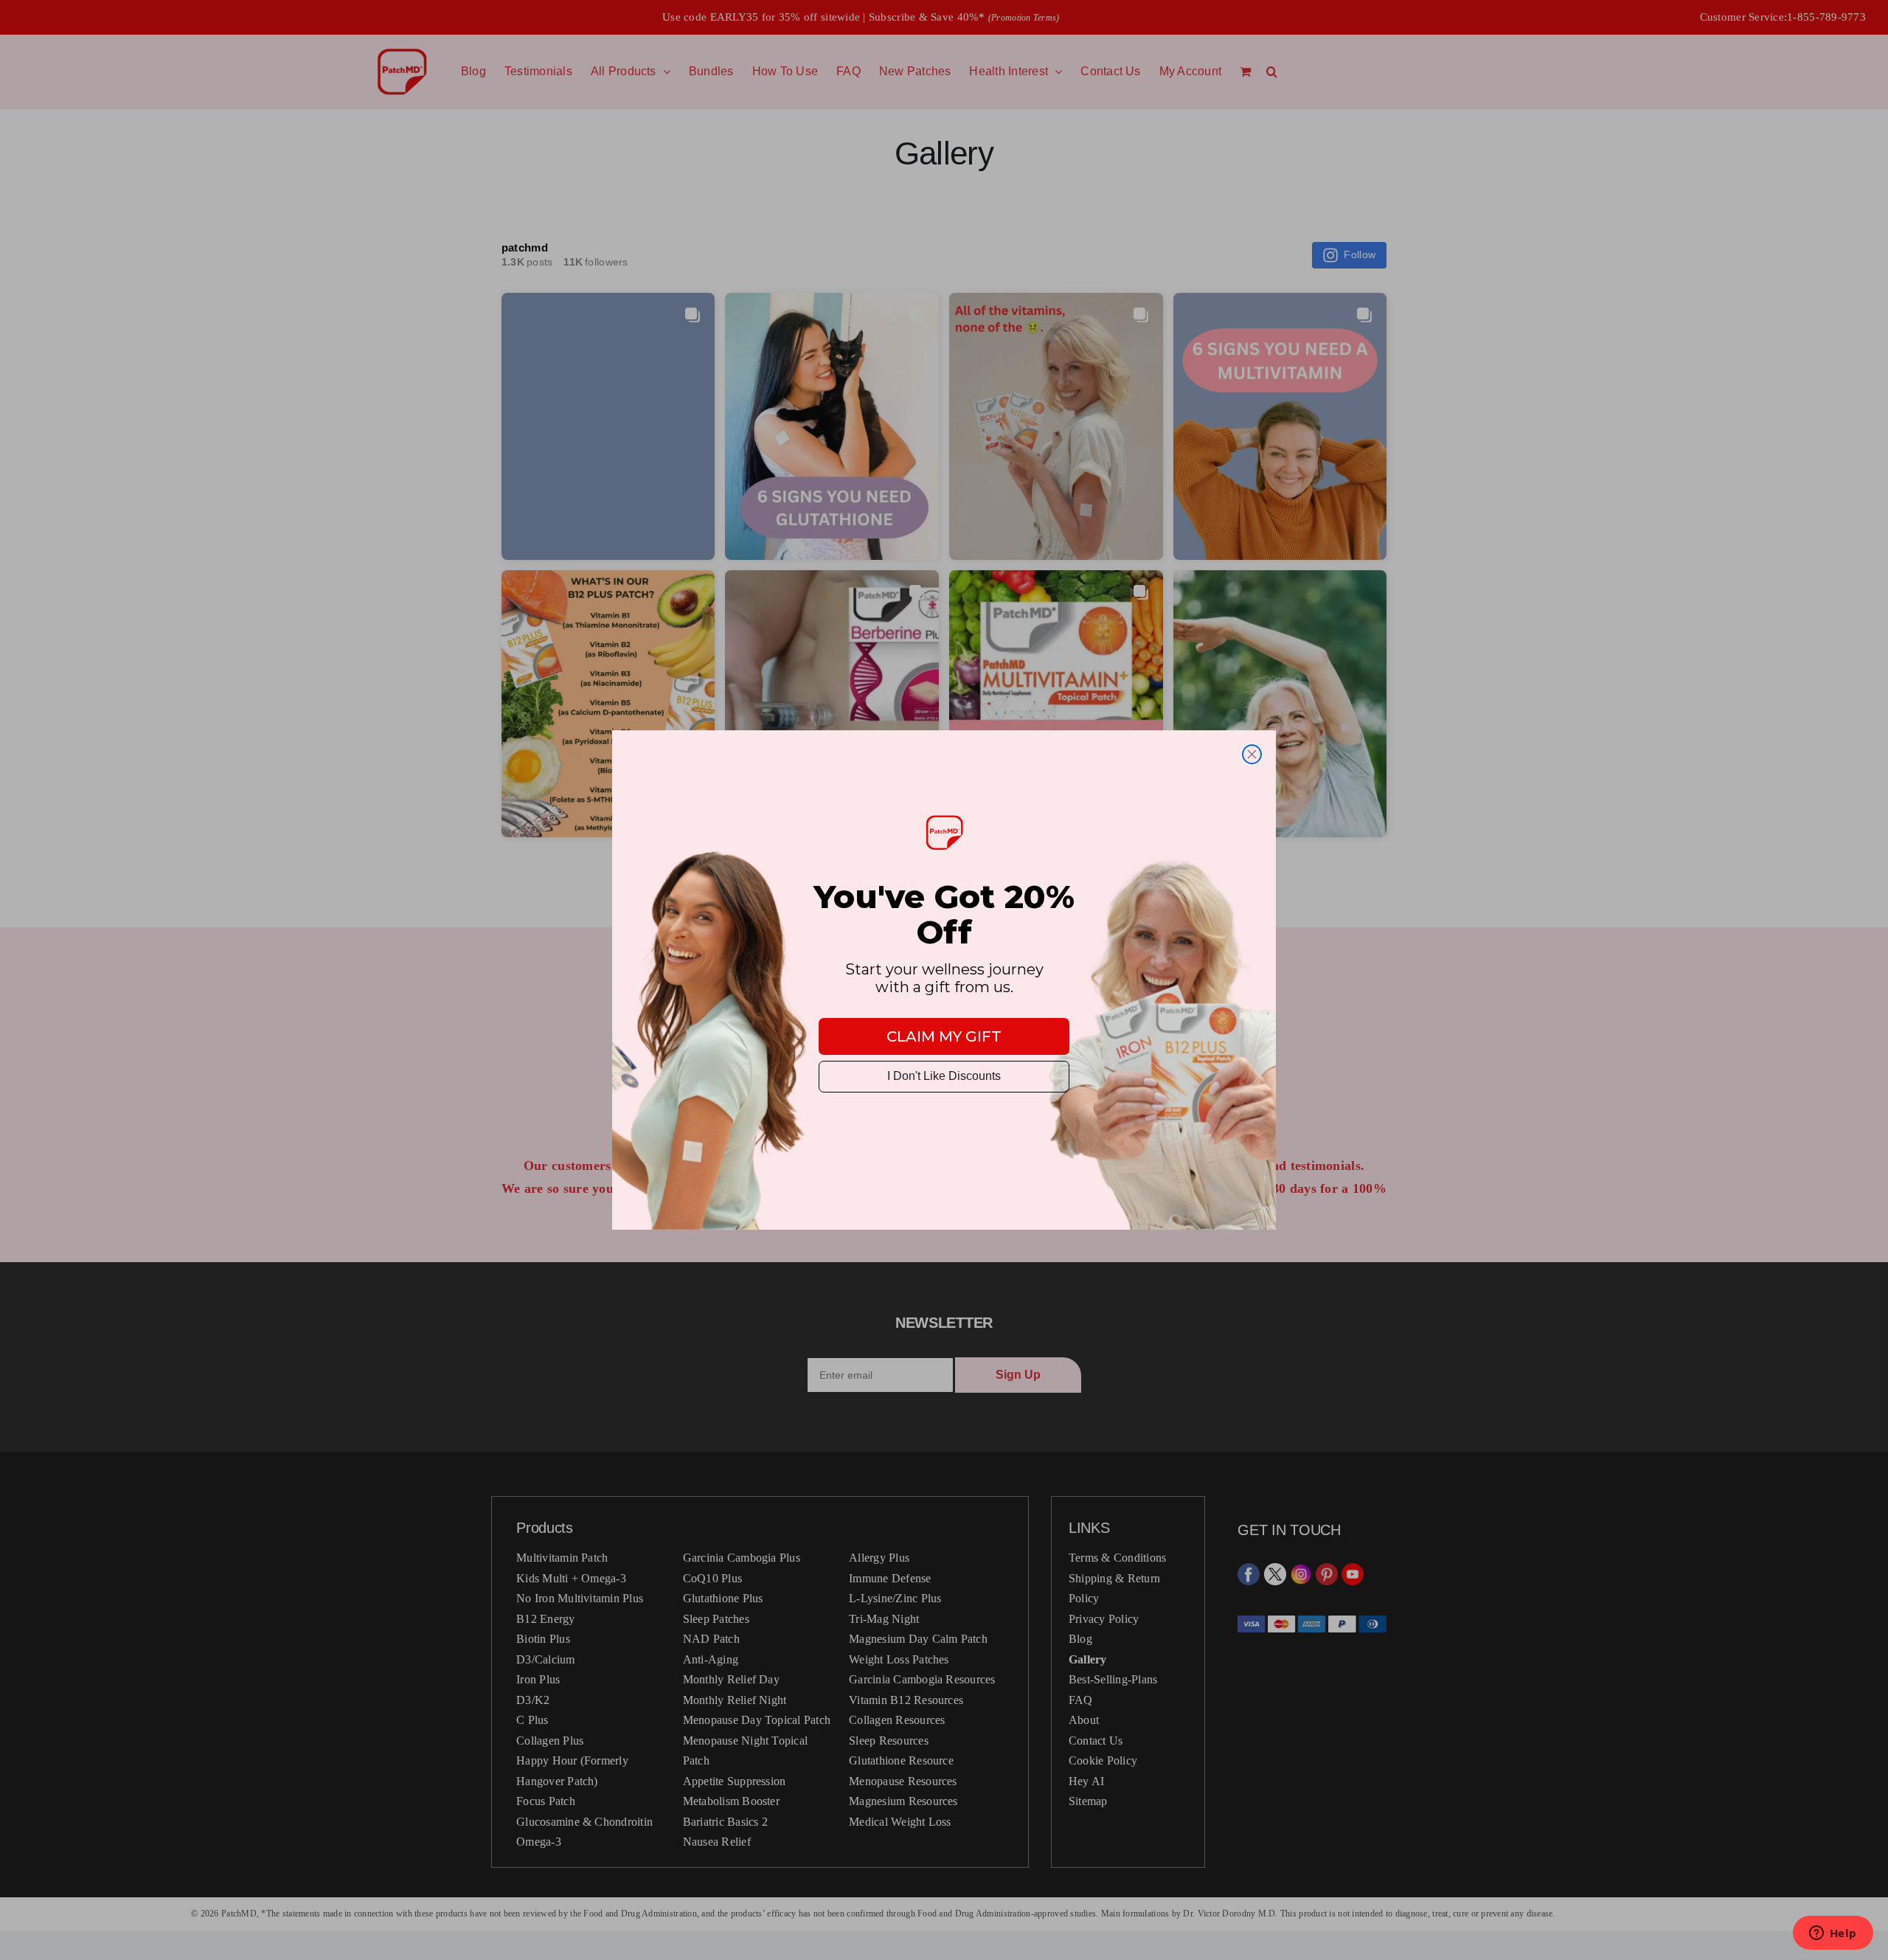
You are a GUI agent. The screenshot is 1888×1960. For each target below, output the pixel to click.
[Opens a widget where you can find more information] (1833, 1934)
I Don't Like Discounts (944, 1076)
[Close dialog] (1252, 754)
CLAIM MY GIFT (944, 1036)
